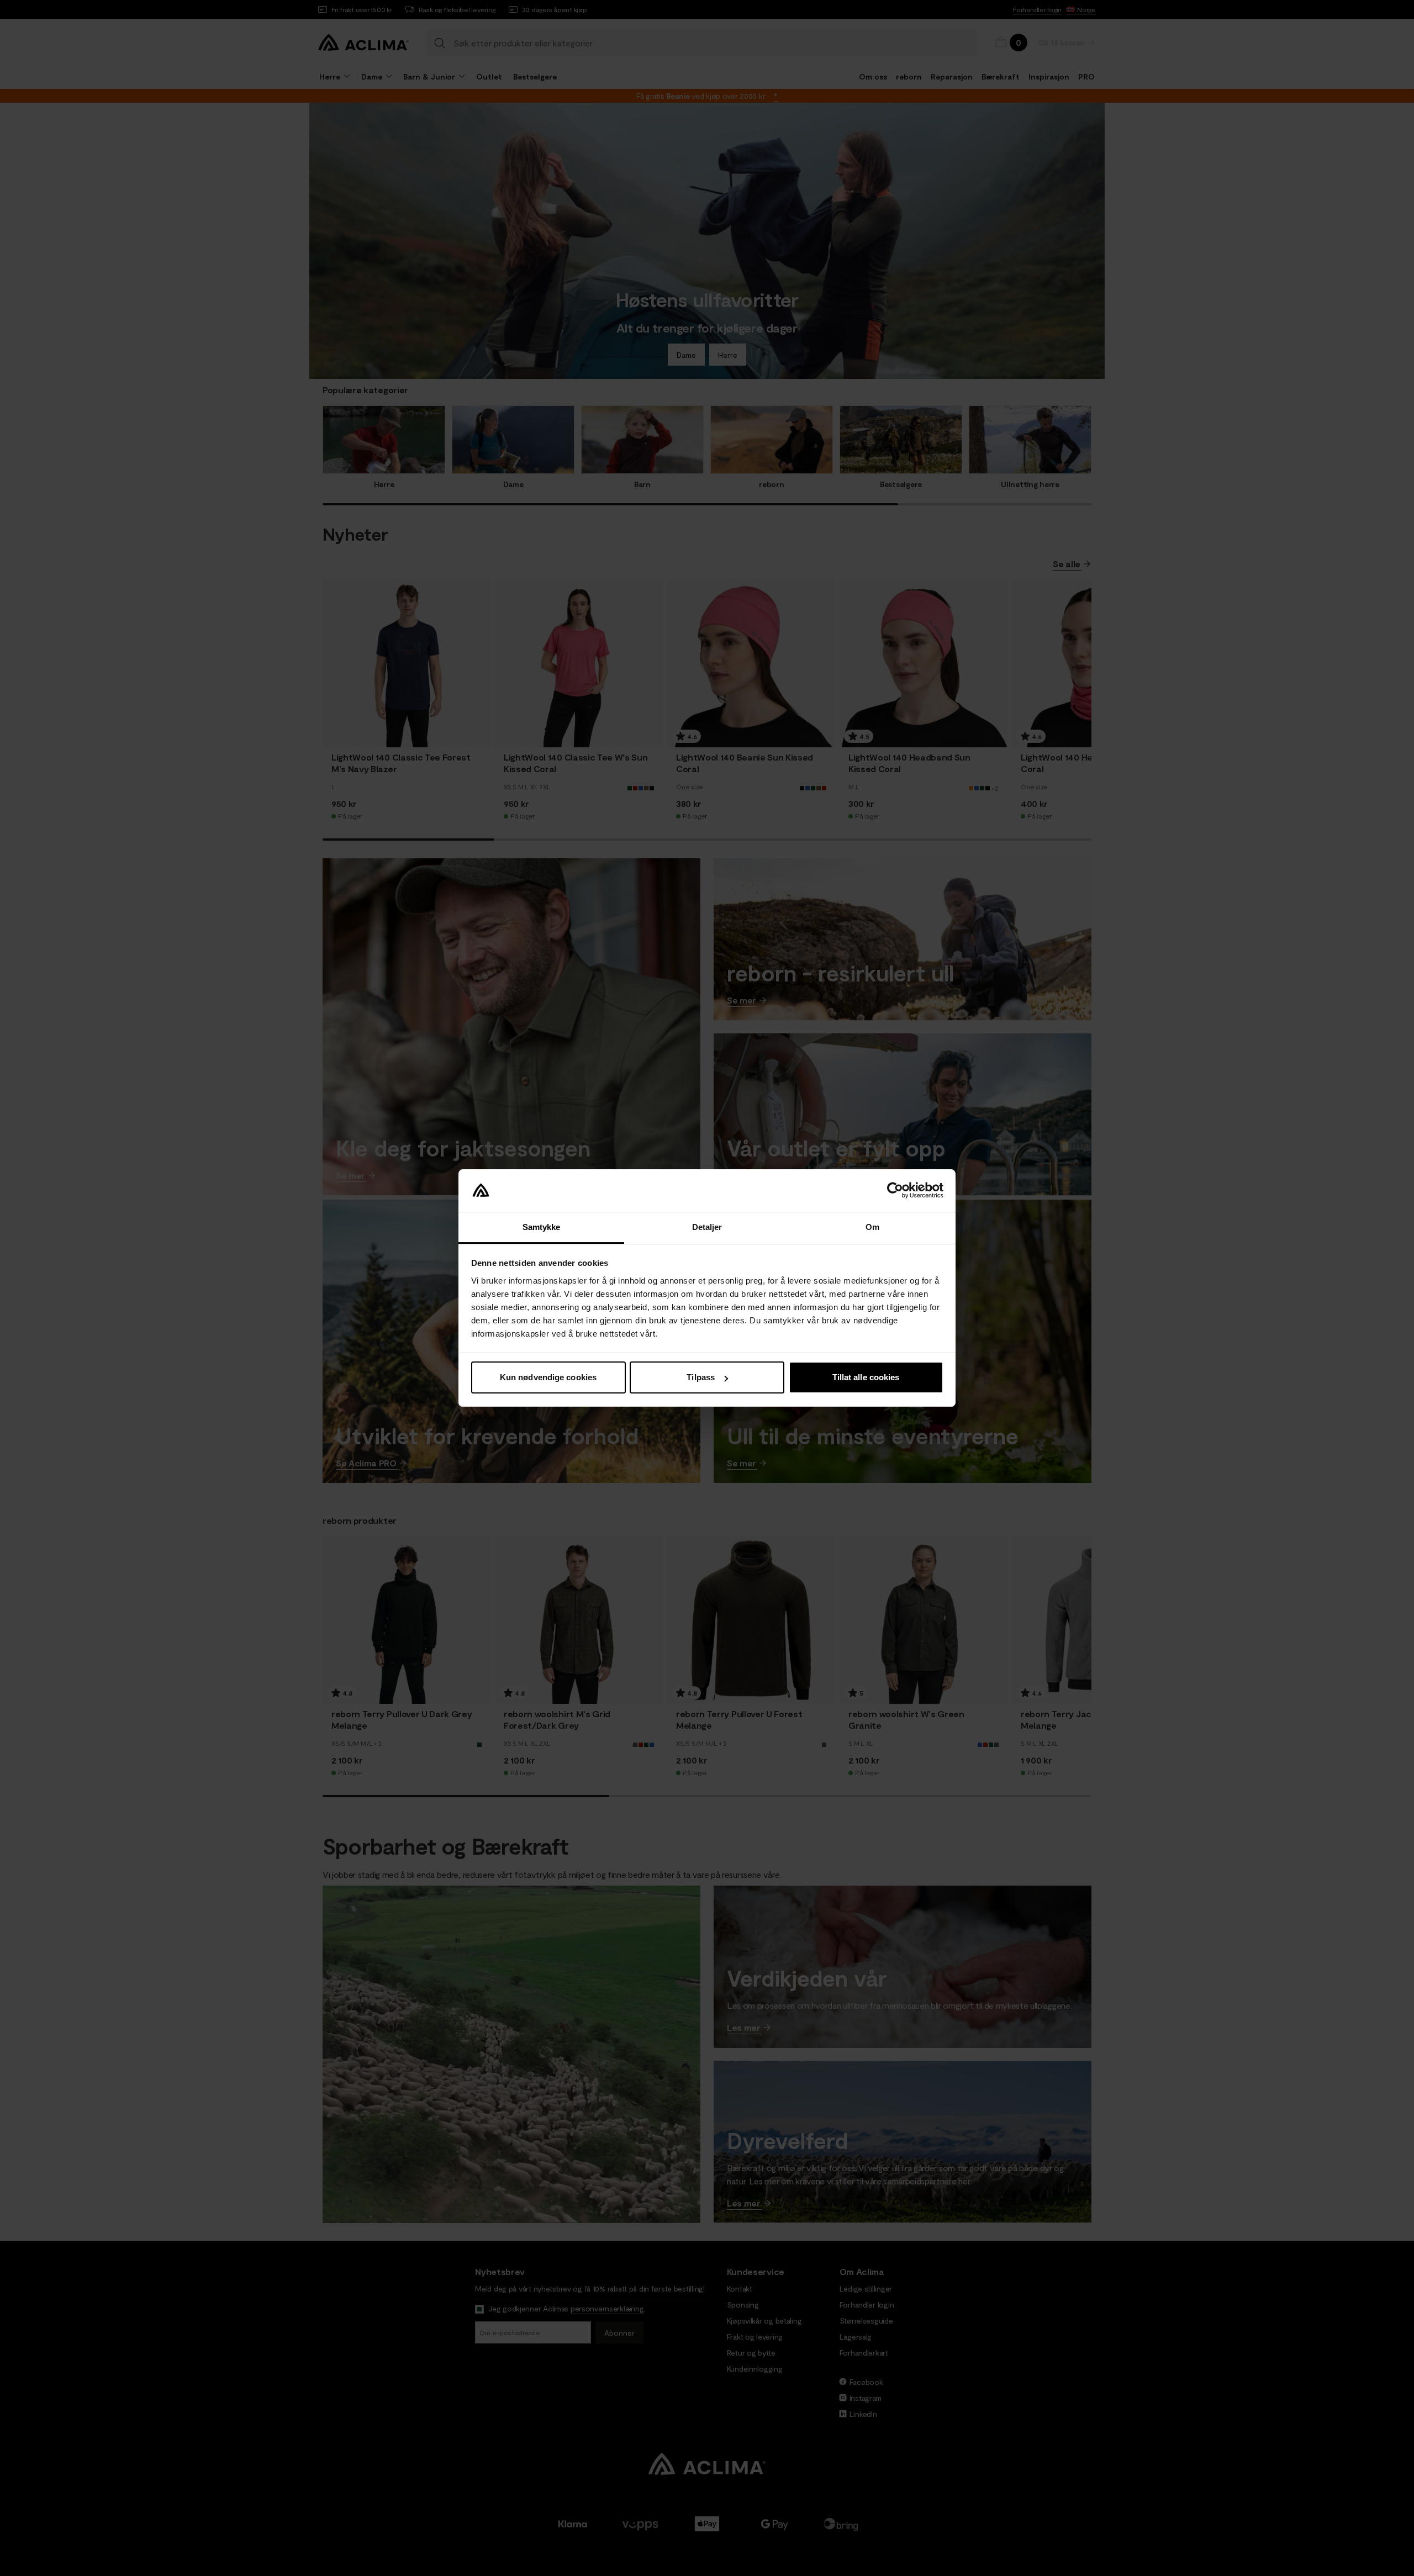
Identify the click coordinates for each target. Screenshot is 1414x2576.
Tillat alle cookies (866, 1377)
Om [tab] (872, 1227)
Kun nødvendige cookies (548, 1377)
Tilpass (701, 1377)
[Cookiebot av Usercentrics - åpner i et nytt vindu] (895, 1191)
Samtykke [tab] (542, 1227)
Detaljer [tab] (707, 1227)
